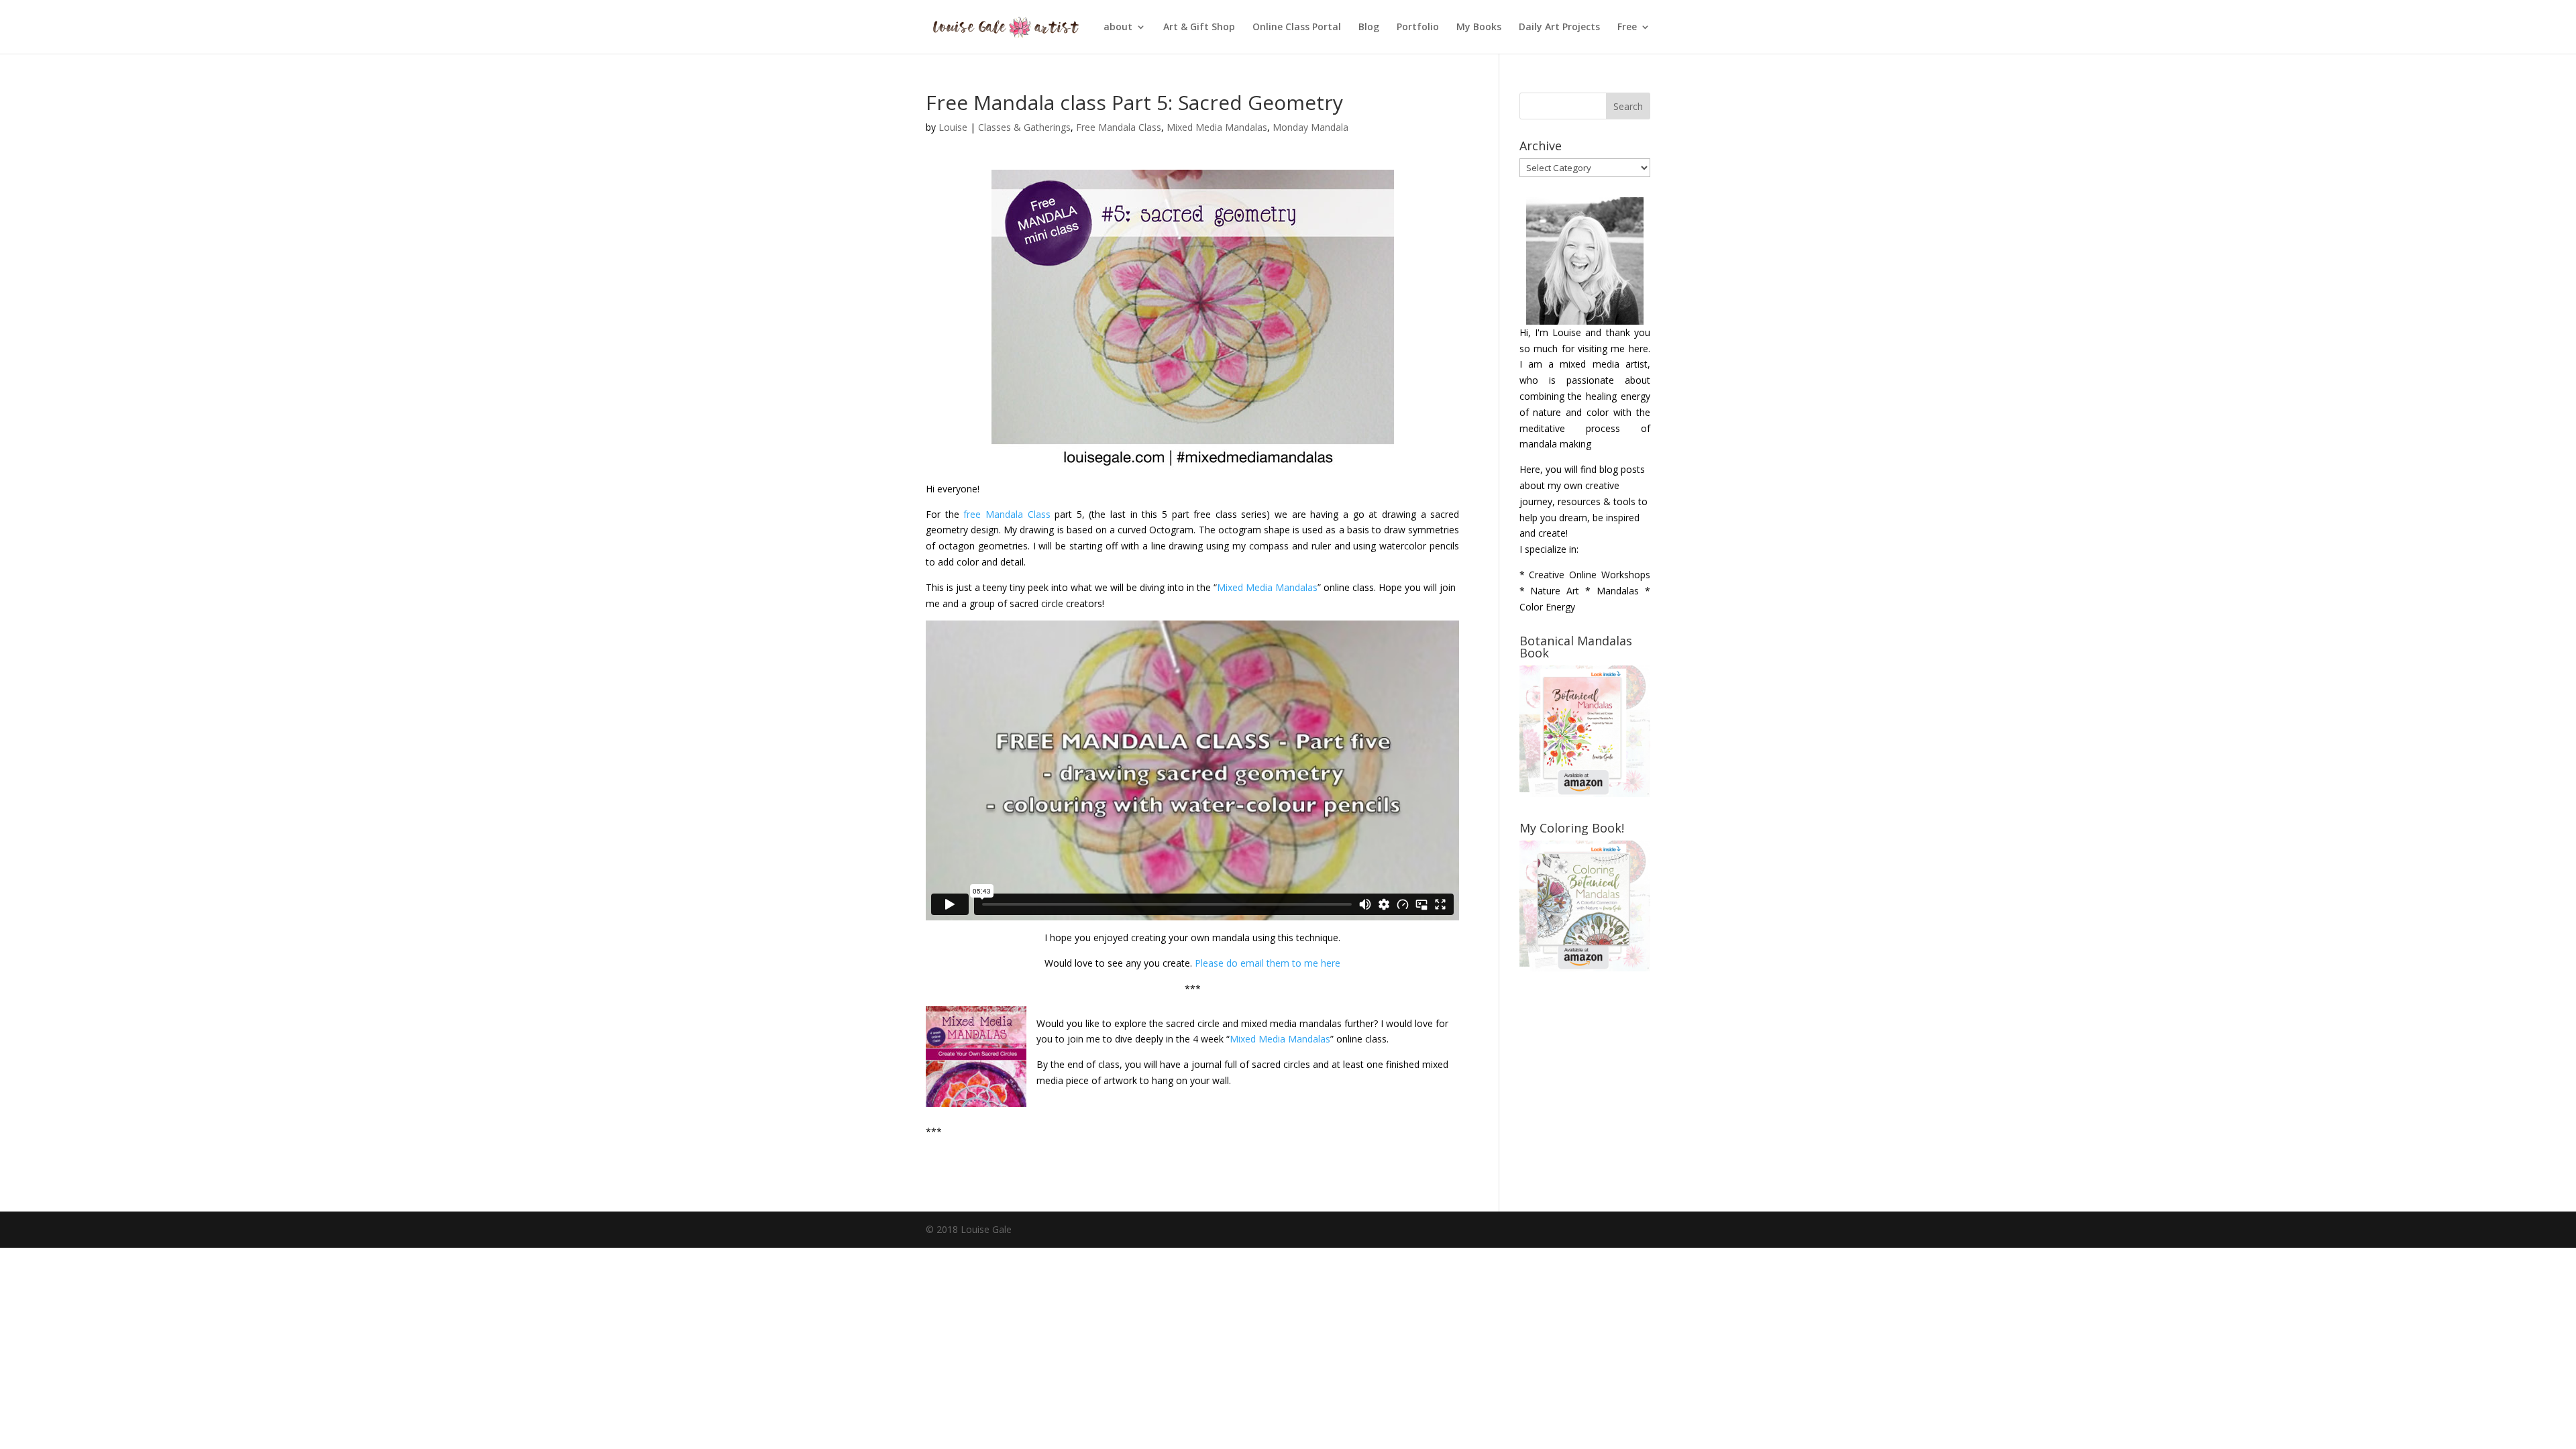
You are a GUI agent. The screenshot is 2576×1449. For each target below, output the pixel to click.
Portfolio (1418, 28)
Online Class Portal (1297, 28)
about (1118, 28)
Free (1627, 28)
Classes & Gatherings (1024, 127)
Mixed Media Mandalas (1217, 127)
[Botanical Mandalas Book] (1585, 793)
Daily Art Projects (1559, 28)
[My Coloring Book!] (1585, 968)
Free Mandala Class (1119, 127)
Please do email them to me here (1268, 963)
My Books (1479, 28)
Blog (1369, 28)
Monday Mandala (1310, 127)
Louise (953, 127)
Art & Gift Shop (1199, 28)
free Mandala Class (1007, 514)
